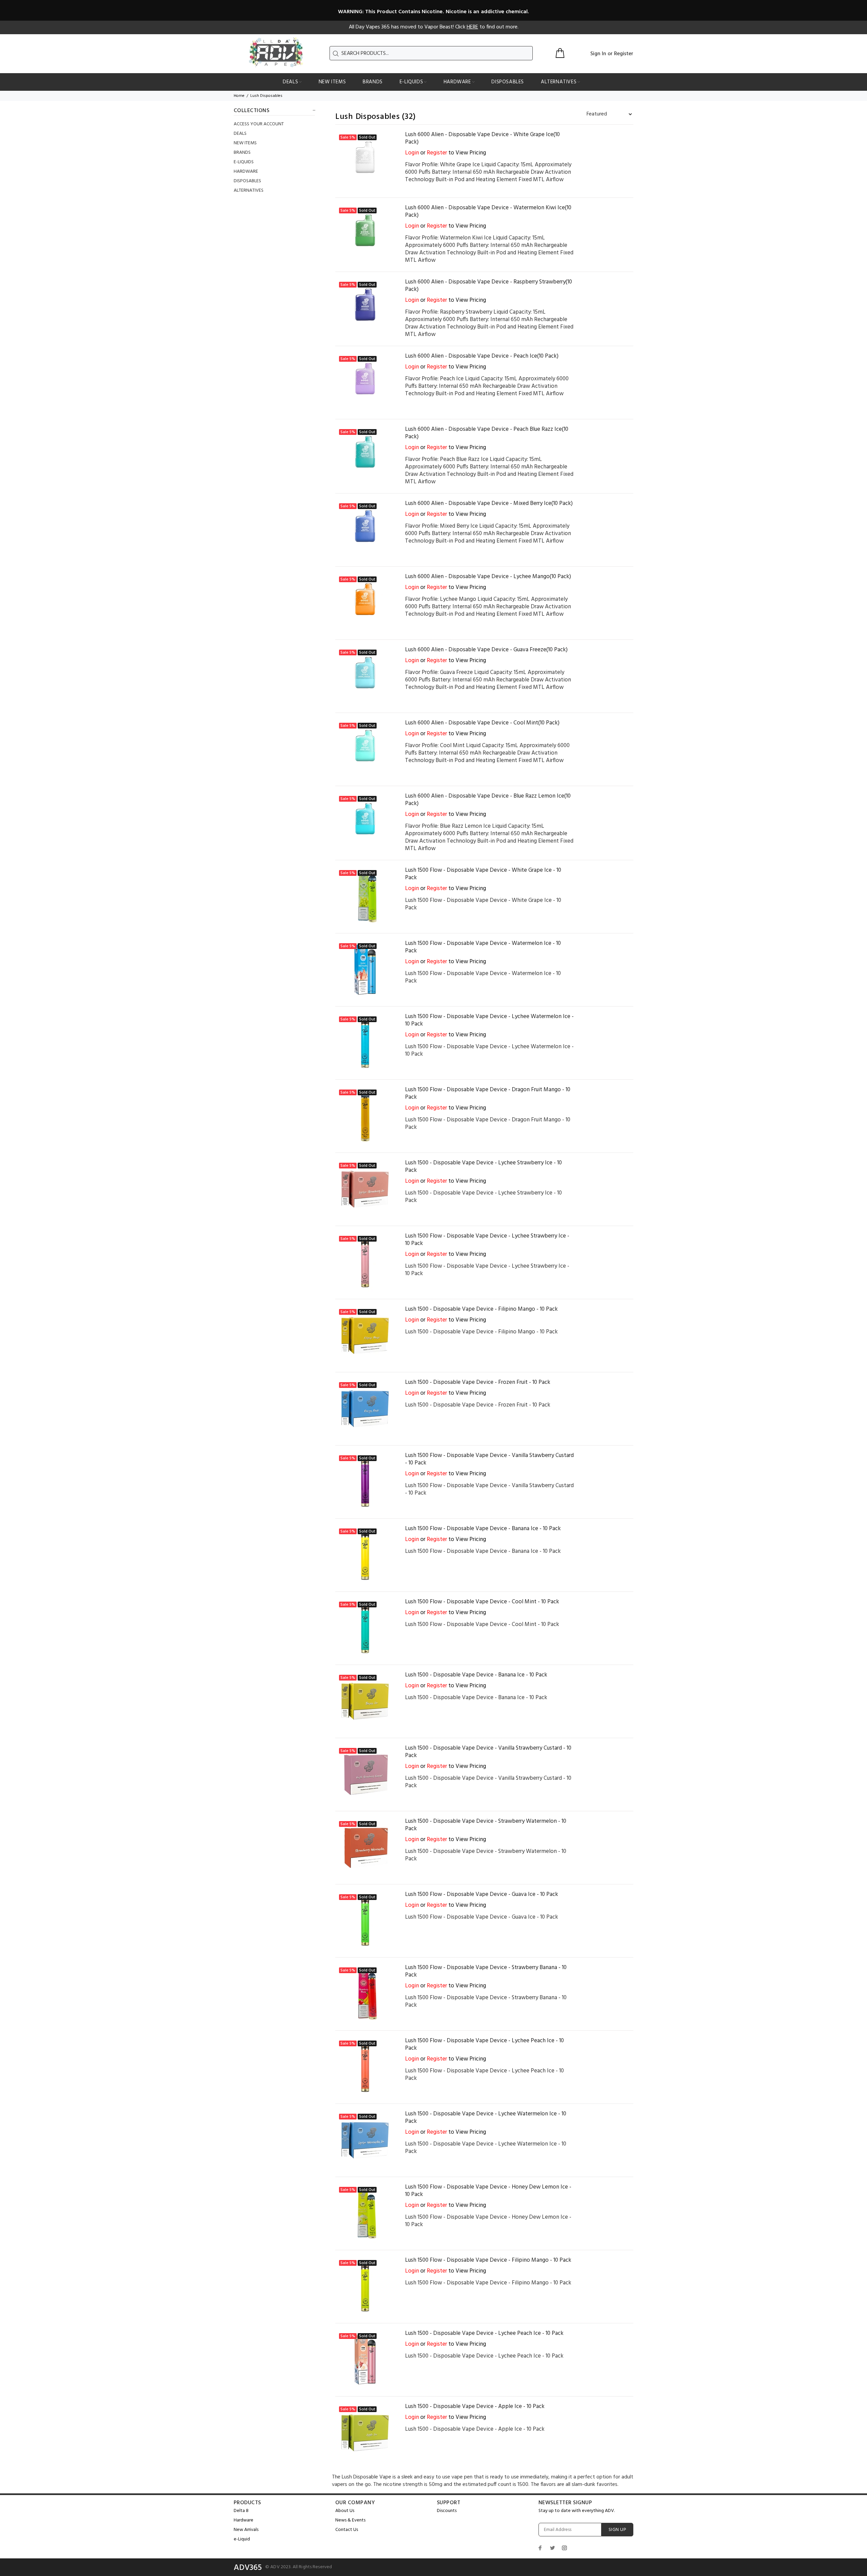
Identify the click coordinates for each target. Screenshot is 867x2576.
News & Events (350, 2520)
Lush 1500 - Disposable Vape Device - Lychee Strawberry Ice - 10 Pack (483, 1167)
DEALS (240, 134)
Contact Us (347, 2530)
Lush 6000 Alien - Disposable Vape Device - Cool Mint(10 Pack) (482, 723)
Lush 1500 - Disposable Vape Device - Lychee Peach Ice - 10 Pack (484, 2333)
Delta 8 (241, 2511)
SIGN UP (617, 2530)
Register (624, 54)
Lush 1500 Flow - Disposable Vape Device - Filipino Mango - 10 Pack (488, 2260)
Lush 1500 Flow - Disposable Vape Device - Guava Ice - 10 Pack (482, 1894)
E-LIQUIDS (244, 162)
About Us (345, 2511)
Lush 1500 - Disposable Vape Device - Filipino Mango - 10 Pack (481, 1309)
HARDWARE (246, 172)
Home (239, 96)
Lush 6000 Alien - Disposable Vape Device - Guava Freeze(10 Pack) (486, 650)
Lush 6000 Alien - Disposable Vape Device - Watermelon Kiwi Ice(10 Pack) (488, 212)
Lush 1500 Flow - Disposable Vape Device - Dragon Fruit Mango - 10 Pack (488, 1093)
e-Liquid (242, 2539)
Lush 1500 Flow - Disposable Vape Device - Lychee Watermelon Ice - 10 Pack (489, 1020)
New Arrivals (246, 2530)
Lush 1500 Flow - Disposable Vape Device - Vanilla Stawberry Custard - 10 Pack (489, 1459)
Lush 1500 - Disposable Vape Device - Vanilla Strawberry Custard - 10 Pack (488, 1752)
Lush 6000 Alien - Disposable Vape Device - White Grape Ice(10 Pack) (482, 138)
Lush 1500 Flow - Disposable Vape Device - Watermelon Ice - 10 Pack (483, 947)
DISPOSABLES (247, 181)
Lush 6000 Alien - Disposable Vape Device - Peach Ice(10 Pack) (482, 356)
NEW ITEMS (245, 143)
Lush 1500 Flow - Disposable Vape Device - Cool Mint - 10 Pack (482, 1602)
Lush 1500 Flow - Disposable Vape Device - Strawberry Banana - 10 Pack (486, 1971)
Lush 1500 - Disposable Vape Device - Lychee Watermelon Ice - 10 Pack (486, 2118)
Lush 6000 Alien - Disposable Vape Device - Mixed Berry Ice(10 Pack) (489, 503)
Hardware (244, 2520)
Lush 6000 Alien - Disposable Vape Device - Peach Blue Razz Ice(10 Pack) (487, 433)
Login (412, 153)
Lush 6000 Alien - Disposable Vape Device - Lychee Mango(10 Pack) (488, 577)
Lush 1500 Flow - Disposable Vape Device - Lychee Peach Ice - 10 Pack (484, 2044)
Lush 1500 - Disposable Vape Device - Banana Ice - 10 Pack (476, 1675)
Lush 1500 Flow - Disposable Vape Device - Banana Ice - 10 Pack (483, 1529)
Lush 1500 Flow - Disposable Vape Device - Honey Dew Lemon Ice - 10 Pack (488, 2191)
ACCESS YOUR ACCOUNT (259, 124)
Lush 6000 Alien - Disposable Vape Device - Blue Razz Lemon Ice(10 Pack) (488, 800)
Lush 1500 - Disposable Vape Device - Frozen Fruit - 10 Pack (478, 1382)
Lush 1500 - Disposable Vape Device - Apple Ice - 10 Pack (475, 2406)
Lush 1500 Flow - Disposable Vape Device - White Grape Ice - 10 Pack (483, 874)
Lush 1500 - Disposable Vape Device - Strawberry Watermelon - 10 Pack (486, 1825)
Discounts (447, 2511)
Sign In (598, 54)
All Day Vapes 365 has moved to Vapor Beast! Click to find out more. (434, 27)
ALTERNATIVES (249, 190)
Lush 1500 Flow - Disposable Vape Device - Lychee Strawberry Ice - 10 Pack (487, 1240)
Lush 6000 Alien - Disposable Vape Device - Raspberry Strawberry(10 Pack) (489, 286)
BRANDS (242, 153)
